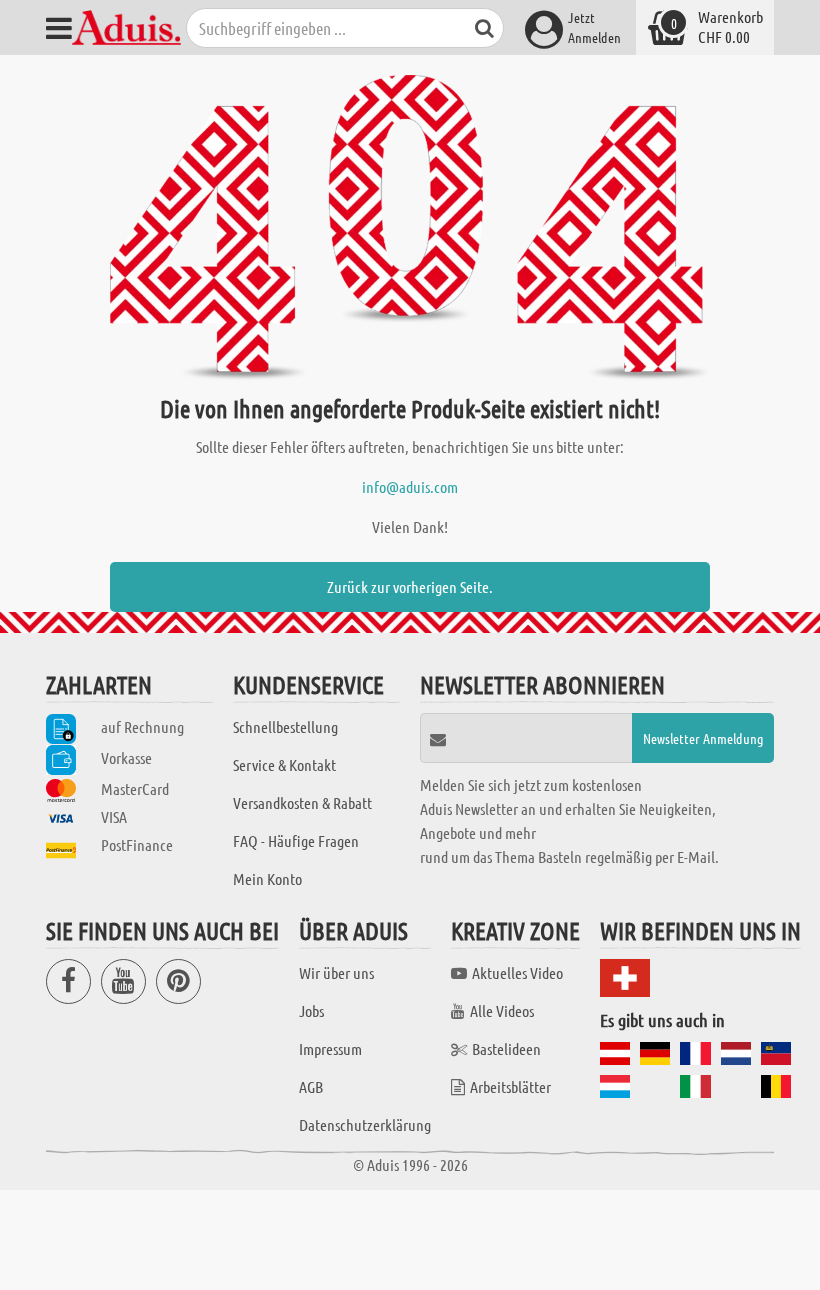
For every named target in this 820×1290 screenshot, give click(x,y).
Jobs (311, 1010)
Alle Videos (502, 1010)
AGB (311, 1086)
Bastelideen (506, 1048)
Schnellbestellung (285, 726)
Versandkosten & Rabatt (302, 802)
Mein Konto (267, 878)
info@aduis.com (410, 486)
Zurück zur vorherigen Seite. (410, 586)
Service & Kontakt (284, 764)
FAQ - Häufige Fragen (296, 840)
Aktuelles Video (517, 972)
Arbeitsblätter (510, 1086)
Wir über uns (336, 972)
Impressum (330, 1048)
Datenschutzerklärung (365, 1124)
